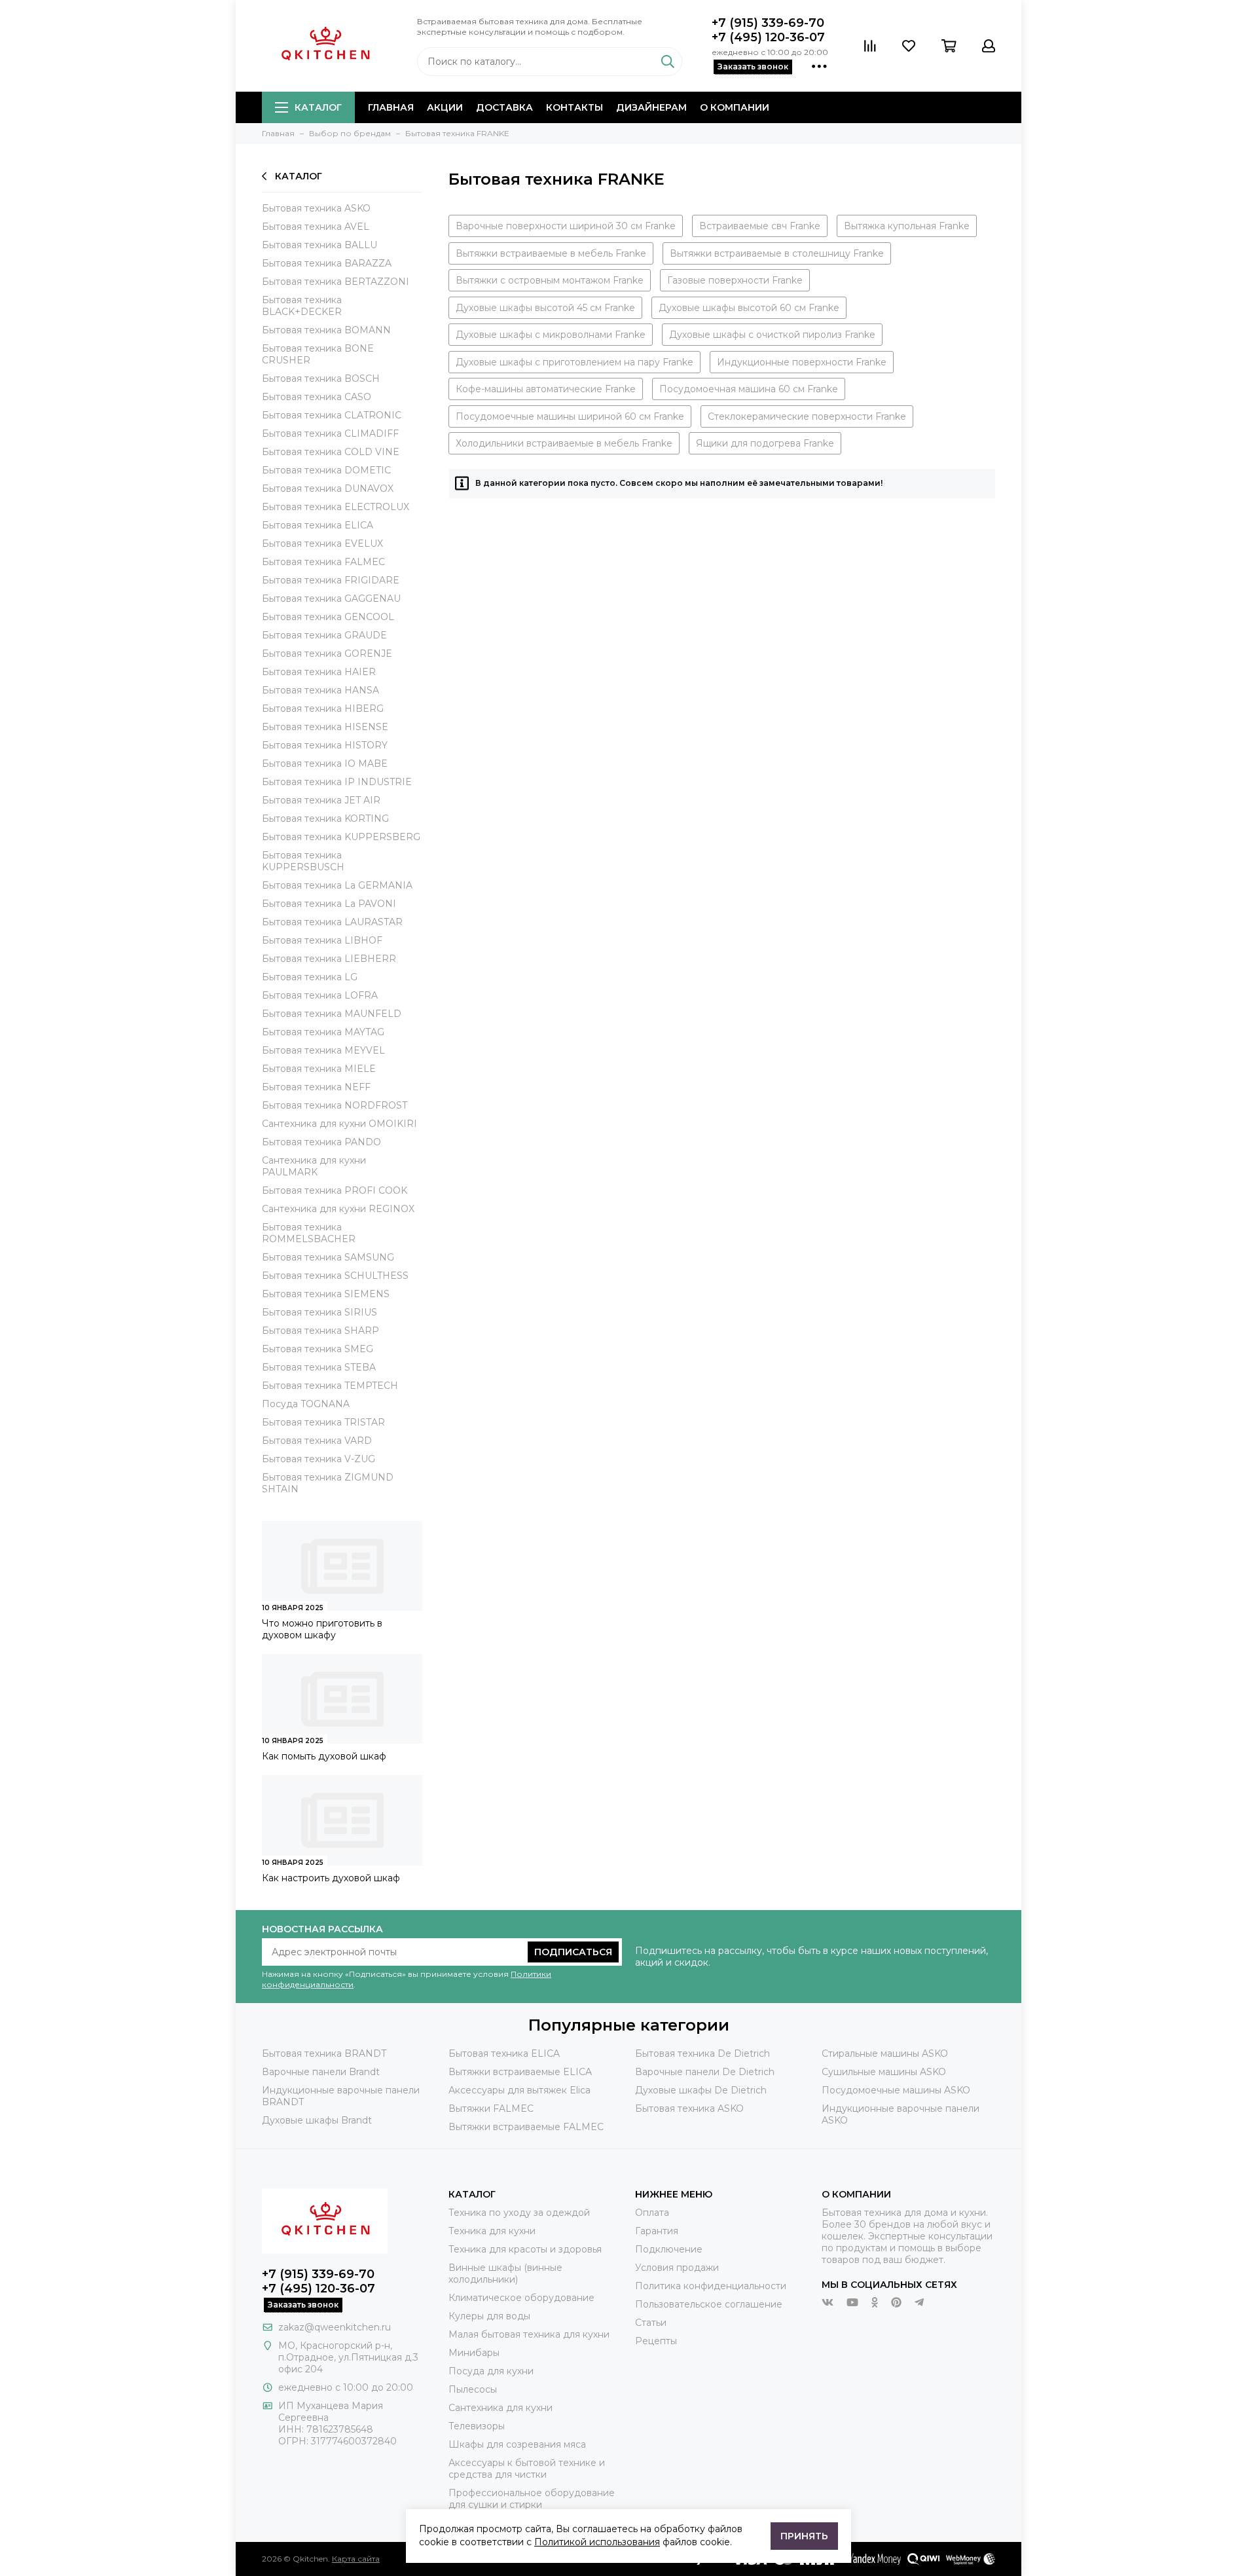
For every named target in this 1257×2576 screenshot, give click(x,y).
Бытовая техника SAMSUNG (328, 1257)
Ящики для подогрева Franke (765, 443)
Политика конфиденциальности (711, 2286)
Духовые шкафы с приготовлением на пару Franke (574, 362)
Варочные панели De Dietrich (705, 2072)
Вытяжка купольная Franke (907, 226)
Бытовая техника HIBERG (323, 708)
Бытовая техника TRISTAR (323, 1422)
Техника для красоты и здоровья (525, 2249)
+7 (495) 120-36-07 (768, 37)
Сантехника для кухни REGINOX (338, 1209)
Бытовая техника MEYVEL (323, 1050)
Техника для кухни (492, 2231)
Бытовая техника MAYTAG (323, 1032)
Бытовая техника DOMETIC (326, 470)
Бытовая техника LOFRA (320, 995)
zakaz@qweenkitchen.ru (335, 2327)
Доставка (504, 107)
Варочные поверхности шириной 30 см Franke (566, 226)
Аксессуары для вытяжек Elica (519, 2090)
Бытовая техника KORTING (325, 819)
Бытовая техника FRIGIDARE (331, 580)
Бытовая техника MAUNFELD (332, 1014)
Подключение (669, 2249)
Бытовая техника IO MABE (325, 764)
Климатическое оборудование (521, 2298)
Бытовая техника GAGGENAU (331, 598)
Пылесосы (473, 2389)
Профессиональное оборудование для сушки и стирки (532, 2499)
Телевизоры (477, 2426)
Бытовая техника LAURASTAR (332, 922)
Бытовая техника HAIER (319, 672)
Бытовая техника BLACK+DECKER (302, 306)
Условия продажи (677, 2268)
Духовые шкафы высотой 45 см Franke (545, 308)
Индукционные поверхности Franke (802, 362)
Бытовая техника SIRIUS (319, 1312)
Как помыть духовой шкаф (324, 1756)
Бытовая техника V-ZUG (319, 1459)
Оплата (652, 2213)
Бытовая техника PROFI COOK (335, 1190)
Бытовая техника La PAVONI (329, 904)
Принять (804, 2536)
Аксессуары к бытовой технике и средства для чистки (527, 2469)
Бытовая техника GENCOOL (328, 617)
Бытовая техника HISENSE (325, 727)
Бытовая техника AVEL (316, 227)
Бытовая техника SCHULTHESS (335, 1276)
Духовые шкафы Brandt (317, 2120)
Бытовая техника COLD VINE (331, 452)
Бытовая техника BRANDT (324, 2053)
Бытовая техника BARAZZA (327, 263)
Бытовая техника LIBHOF (322, 940)
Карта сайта (356, 2559)
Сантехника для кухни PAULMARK (314, 1166)
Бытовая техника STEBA (319, 1367)
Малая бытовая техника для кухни (529, 2334)
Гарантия (657, 2231)
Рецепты (656, 2341)
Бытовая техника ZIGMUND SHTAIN (328, 1483)
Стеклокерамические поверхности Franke (807, 416)
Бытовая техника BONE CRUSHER (318, 354)
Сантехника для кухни (501, 2408)
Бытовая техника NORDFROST (335, 1105)
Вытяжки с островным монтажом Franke (550, 280)
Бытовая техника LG (310, 977)
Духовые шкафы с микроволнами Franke (551, 335)
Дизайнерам (651, 107)
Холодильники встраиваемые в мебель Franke (564, 443)
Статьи (651, 2323)
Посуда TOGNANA (306, 1404)
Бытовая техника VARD (317, 1441)
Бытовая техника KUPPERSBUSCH (303, 861)
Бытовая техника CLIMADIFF (330, 433)
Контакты (574, 107)
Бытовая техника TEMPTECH (330, 1386)
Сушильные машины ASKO (884, 2072)
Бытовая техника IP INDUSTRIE (337, 782)
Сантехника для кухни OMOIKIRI (339, 1124)
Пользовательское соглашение (709, 2304)
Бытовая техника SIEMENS (326, 1294)
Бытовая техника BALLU (319, 245)
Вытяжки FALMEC (491, 2108)
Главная (391, 107)
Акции (445, 107)
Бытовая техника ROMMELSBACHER (309, 1233)
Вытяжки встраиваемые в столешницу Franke (777, 253)
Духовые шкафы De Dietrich (701, 2090)
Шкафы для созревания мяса (517, 2444)
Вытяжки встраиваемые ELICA (520, 2072)
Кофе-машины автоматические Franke (546, 389)
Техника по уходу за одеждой (519, 2213)
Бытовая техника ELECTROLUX (336, 507)
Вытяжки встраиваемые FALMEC (526, 2127)
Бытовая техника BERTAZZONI (336, 282)
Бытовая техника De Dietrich (702, 2053)
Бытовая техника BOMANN (326, 330)
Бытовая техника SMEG (318, 1349)
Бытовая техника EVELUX (322, 543)
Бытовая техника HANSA (320, 690)
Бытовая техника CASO (317, 397)
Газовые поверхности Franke (735, 280)
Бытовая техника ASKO (316, 208)
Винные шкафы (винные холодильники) (505, 2273)
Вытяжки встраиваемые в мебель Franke (551, 253)
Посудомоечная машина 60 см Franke (749, 389)
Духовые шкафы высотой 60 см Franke (749, 308)
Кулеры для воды (489, 2316)
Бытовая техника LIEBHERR (329, 959)
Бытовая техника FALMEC (323, 562)
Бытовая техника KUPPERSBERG (341, 837)
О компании (735, 107)
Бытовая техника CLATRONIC (332, 415)
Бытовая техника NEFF (316, 1087)
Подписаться (573, 1952)
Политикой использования (597, 2542)
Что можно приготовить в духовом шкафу (322, 1629)
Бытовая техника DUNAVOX (328, 488)
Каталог (318, 107)
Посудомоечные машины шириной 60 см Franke (570, 416)
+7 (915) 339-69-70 (768, 23)
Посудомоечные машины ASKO (896, 2090)
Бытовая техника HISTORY (325, 745)
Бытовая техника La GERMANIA (337, 885)
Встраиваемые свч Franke (760, 226)
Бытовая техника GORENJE (327, 653)
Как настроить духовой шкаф (331, 1878)
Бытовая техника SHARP (320, 1331)
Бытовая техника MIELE (319, 1069)
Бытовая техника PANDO (321, 1142)
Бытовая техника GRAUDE (324, 635)
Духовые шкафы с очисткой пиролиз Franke (772, 335)
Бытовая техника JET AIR (321, 800)
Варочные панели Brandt (321, 2072)
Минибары (474, 2353)
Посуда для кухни (491, 2371)
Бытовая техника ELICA (318, 525)
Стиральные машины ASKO (885, 2053)
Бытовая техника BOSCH (321, 378)
